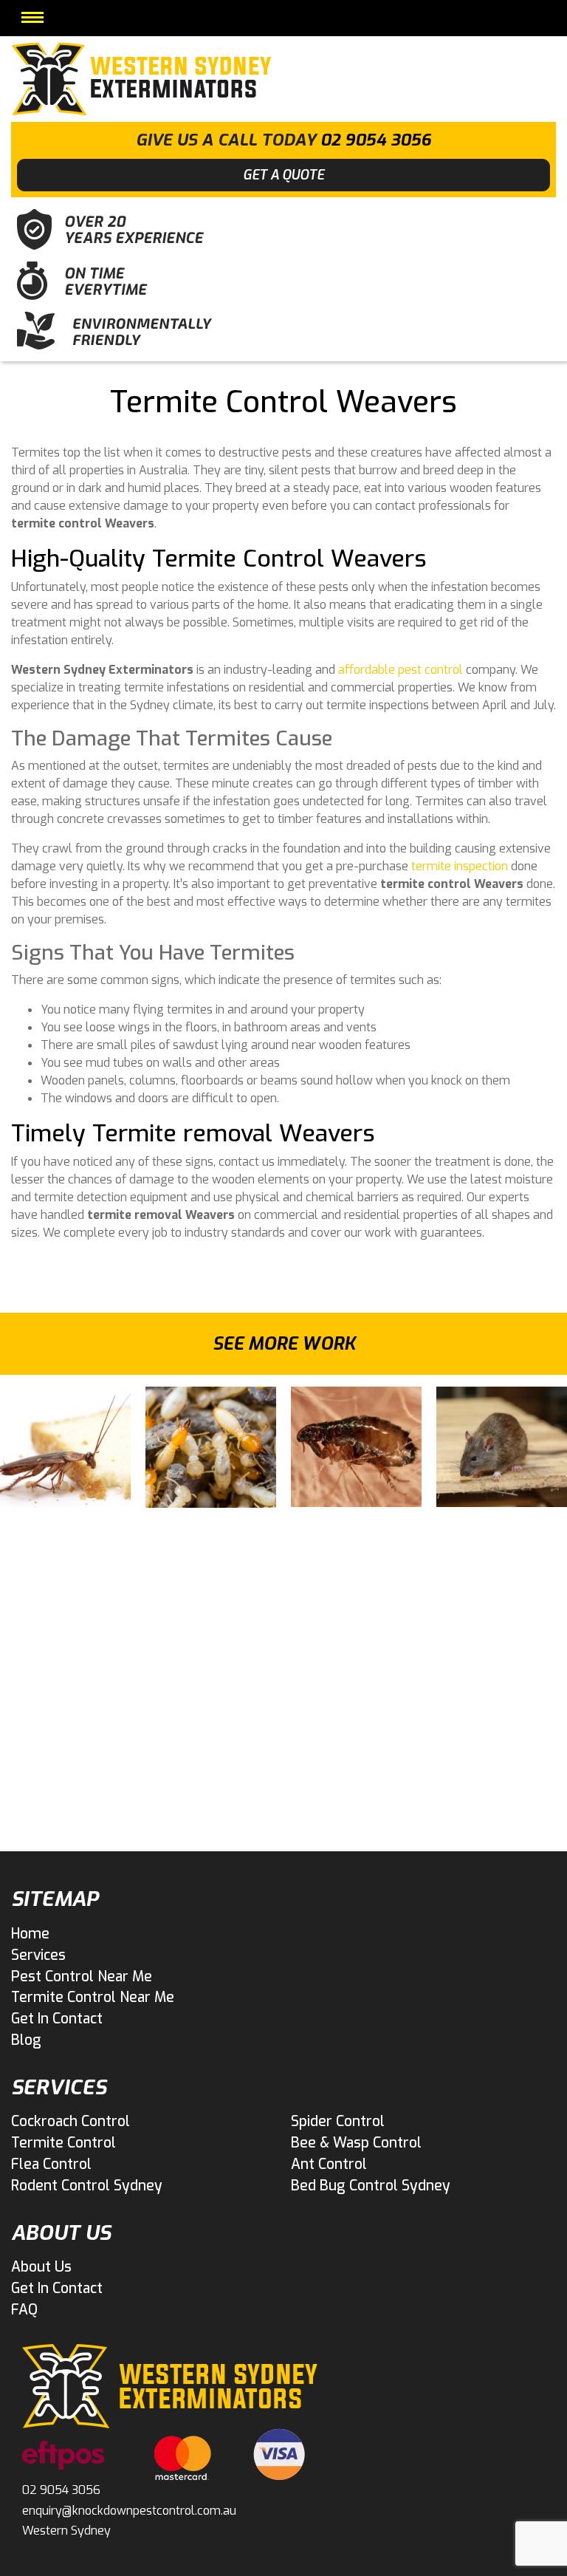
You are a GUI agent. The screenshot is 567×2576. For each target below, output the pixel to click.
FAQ (24, 2310)
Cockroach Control (71, 2121)
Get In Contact (57, 2019)
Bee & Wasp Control (356, 2143)
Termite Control (63, 2143)
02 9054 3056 (376, 140)
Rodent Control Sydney (87, 2186)
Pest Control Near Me (82, 1977)
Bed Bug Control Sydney (371, 2186)
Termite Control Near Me (93, 1997)
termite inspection (460, 866)
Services (38, 1955)
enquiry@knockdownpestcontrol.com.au (129, 2511)
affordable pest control (401, 670)
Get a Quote (283, 175)
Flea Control (51, 2164)
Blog (26, 2040)
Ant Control (329, 2164)
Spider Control (338, 2121)
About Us (41, 2267)
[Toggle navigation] (32, 17)
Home (30, 1934)
